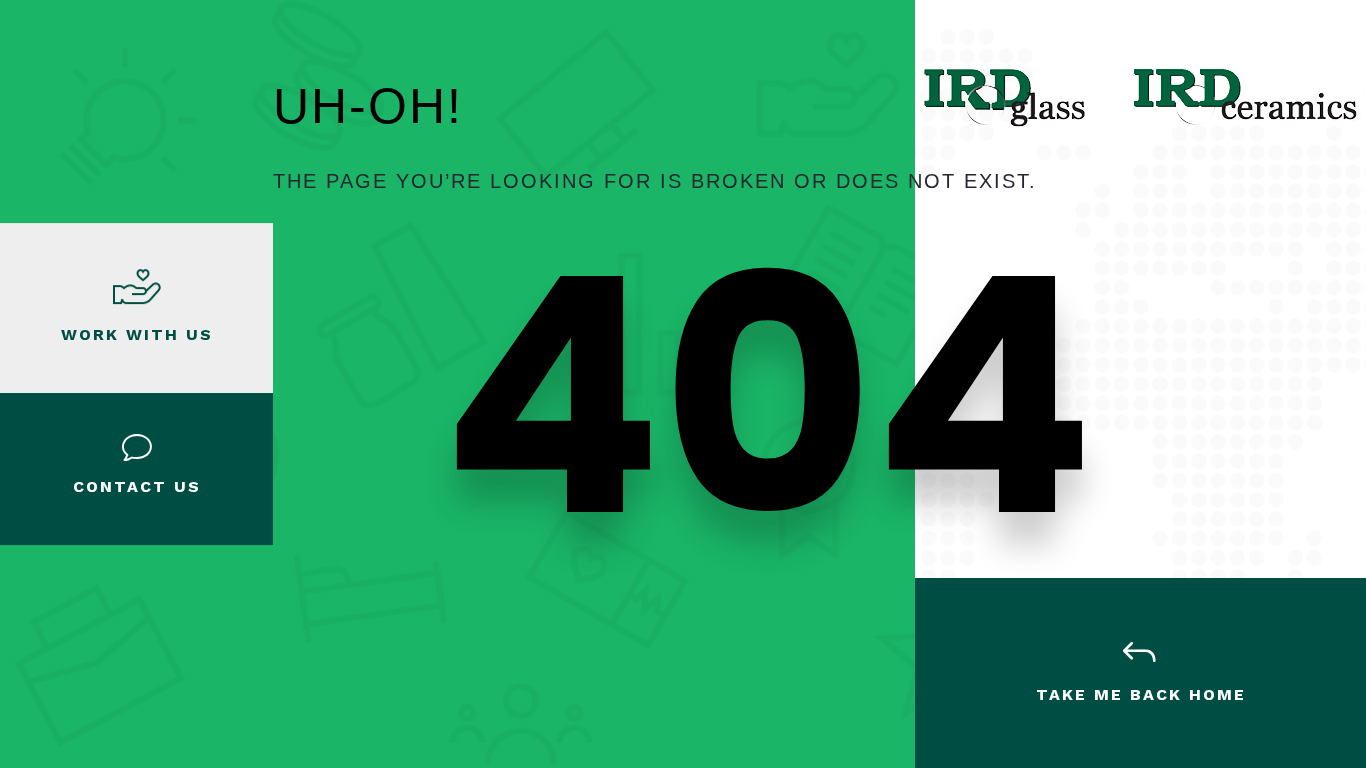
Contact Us (137, 486)
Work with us (137, 334)
